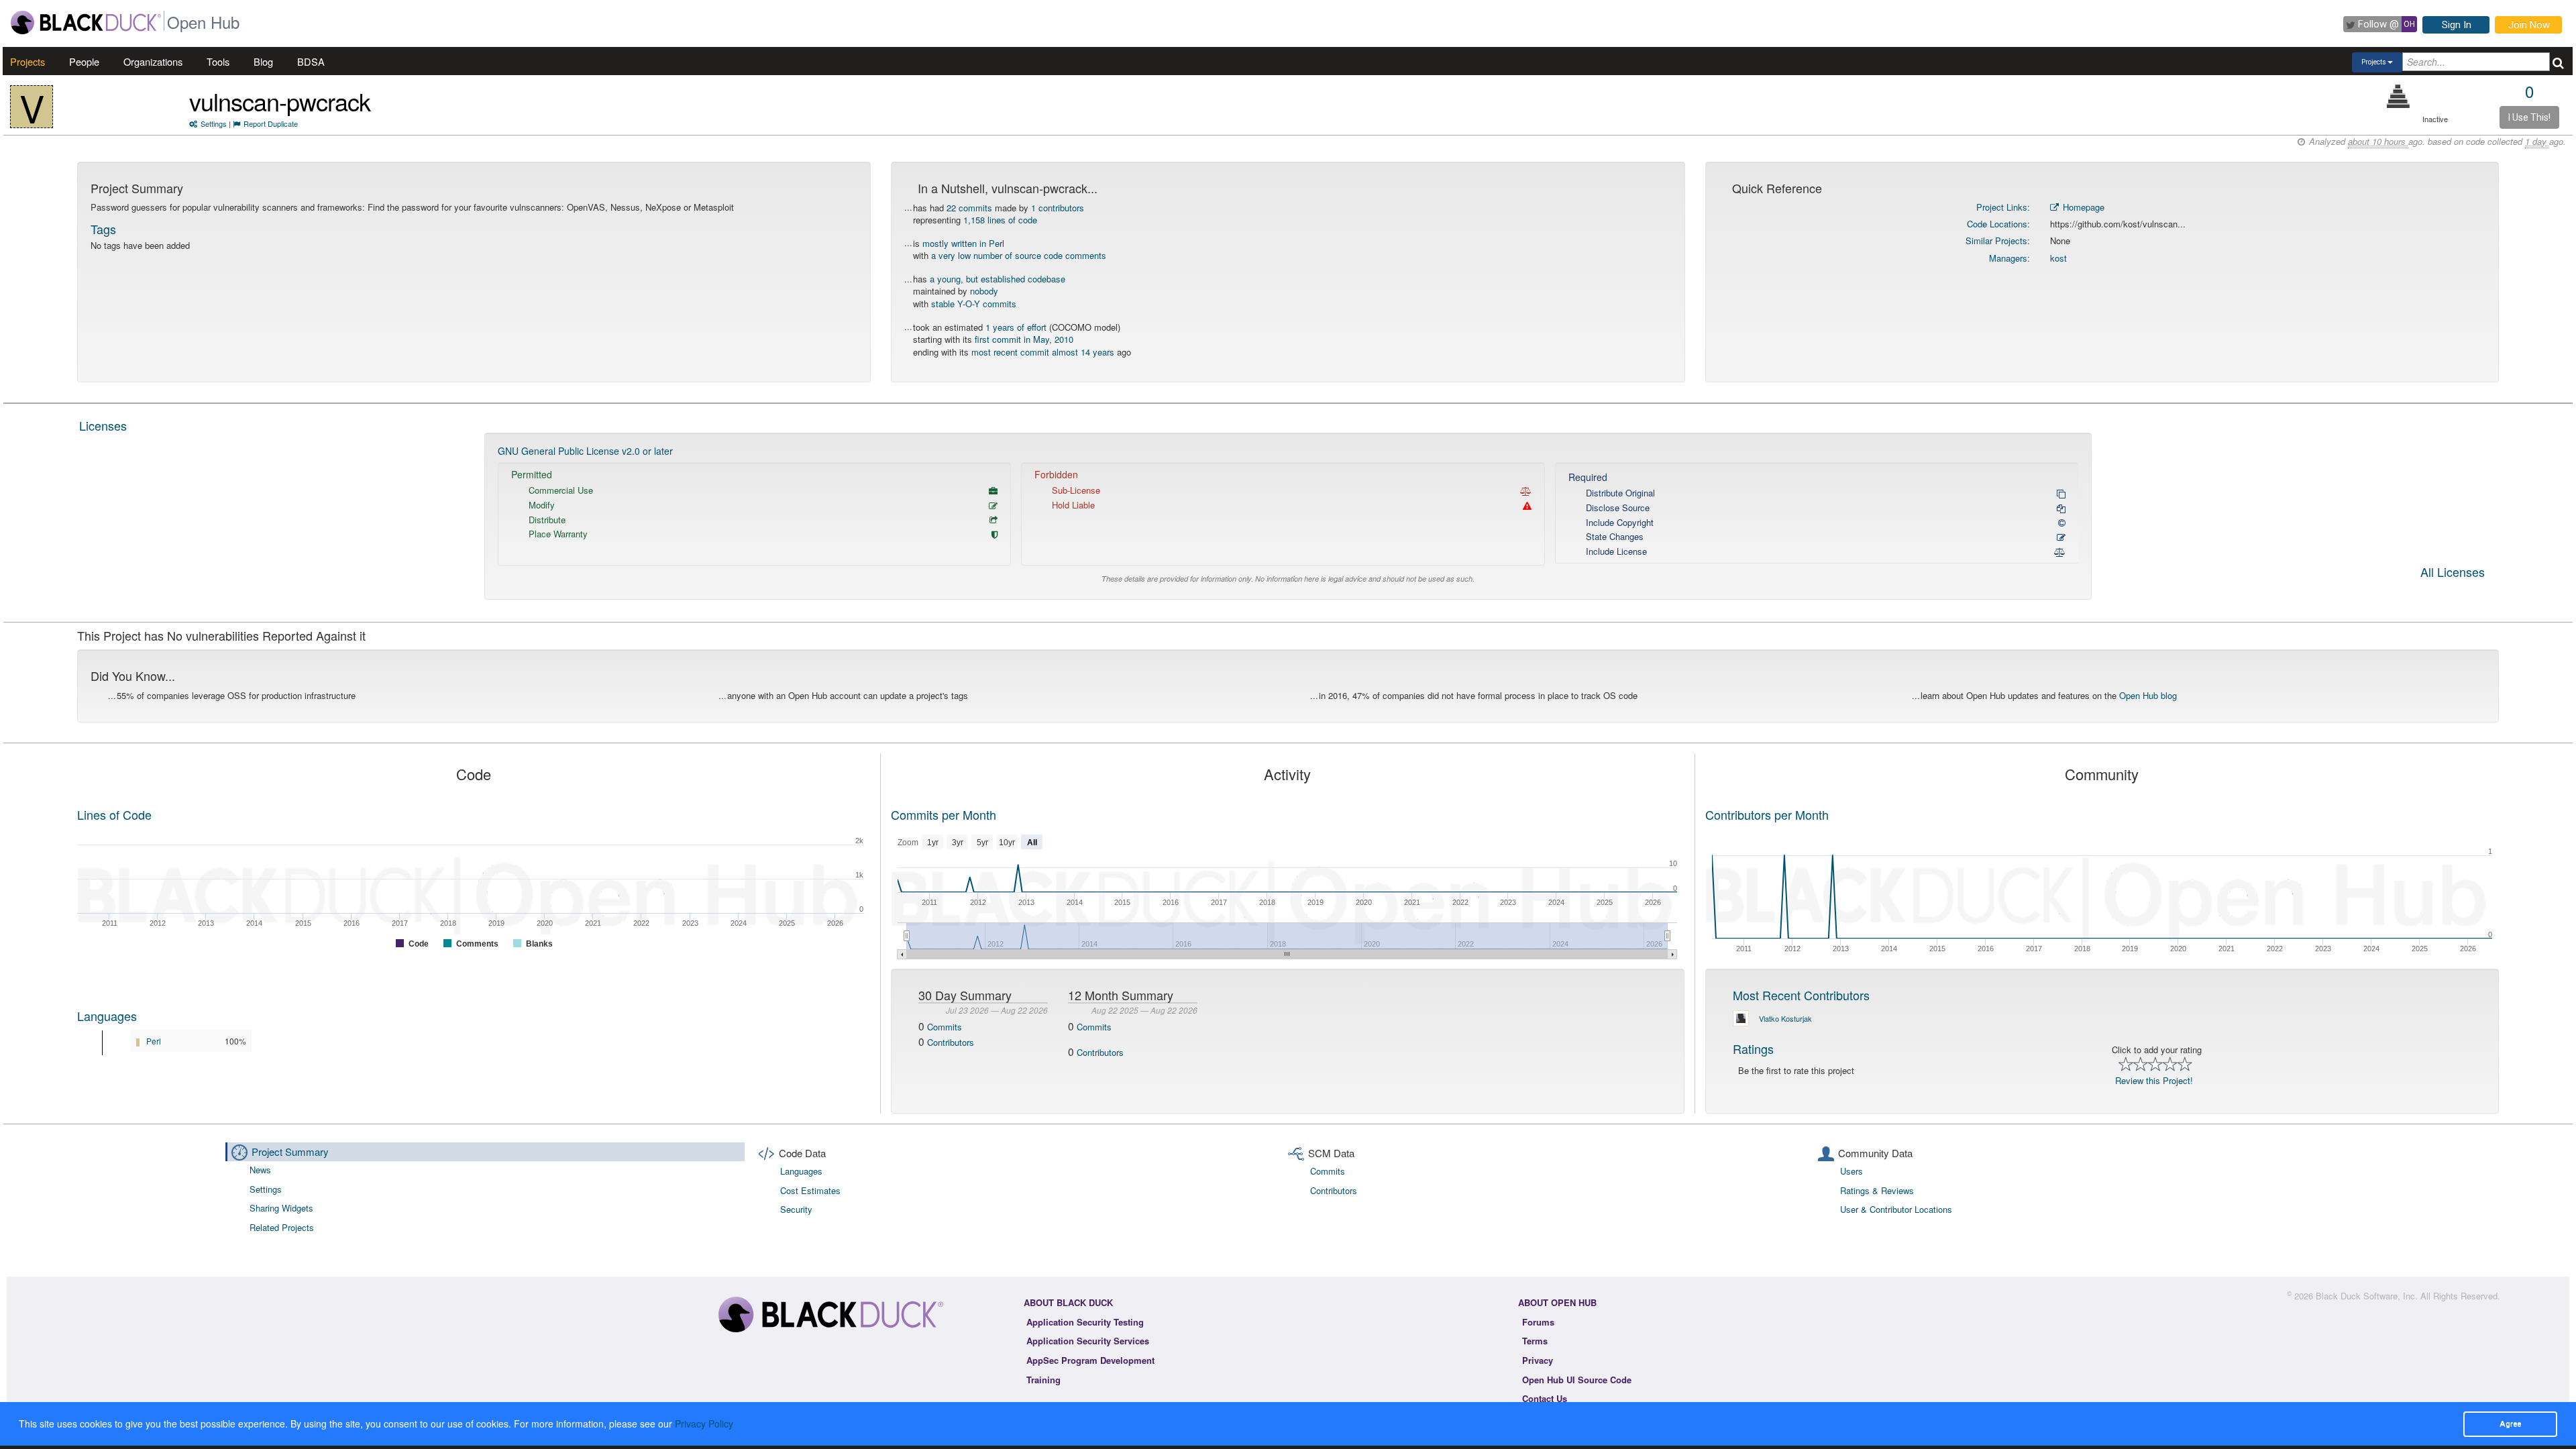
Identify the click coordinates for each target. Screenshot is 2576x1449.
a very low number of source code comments (1019, 255)
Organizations (153, 61)
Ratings (1753, 1049)
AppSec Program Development (1090, 1360)
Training (1043, 1380)
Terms (1535, 1341)
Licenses (103, 425)
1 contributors (1058, 208)
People (84, 61)
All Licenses (2453, 573)
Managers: (2009, 258)
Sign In (2457, 25)
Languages (107, 1016)
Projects (28, 61)
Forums (1538, 1322)
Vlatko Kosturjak (1785, 1018)
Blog (263, 61)
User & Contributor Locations (1896, 1209)
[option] (1288, 516)
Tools (218, 61)
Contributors (951, 1042)
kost (2058, 258)
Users (1851, 1171)
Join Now (2529, 25)
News (260, 1170)
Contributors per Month (1767, 814)
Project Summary (290, 1151)
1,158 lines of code (1000, 220)
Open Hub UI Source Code (1577, 1380)
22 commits (969, 208)
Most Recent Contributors (1801, 995)
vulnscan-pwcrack (280, 101)
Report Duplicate (271, 123)
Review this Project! (2154, 1080)
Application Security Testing (1085, 1322)
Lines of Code (114, 814)
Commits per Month (944, 814)
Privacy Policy (704, 1424)
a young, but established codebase (998, 279)
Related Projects (282, 1227)
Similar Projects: (1998, 240)
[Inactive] (2399, 96)
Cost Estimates (810, 1190)
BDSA (311, 61)
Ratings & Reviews (1877, 1190)
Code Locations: (1998, 224)
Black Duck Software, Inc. (2367, 1296)
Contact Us (1545, 1398)
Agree (2510, 1424)
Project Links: (2003, 207)
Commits (945, 1027)
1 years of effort (1016, 327)
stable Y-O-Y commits (974, 304)
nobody (984, 291)
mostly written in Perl (963, 243)
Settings (214, 123)
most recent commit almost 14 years (1043, 352)
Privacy (1538, 1360)
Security (796, 1209)
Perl (154, 1041)
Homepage (2082, 207)
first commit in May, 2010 (1024, 339)
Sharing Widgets (281, 1208)
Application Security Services (1088, 1341)
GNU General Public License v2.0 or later (585, 451)
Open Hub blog (2148, 695)
